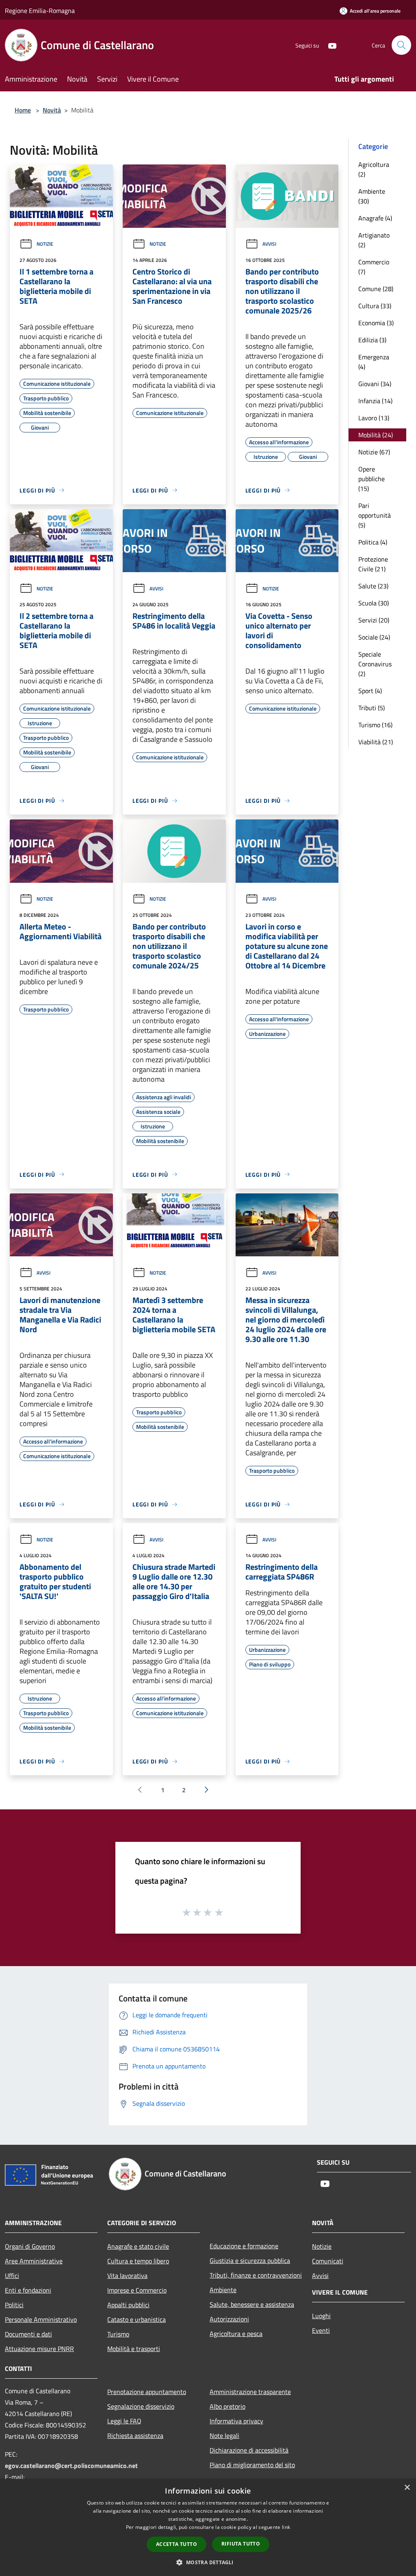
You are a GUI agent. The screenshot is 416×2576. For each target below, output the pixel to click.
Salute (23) (373, 586)
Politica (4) (373, 542)
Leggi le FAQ (124, 2421)
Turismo (118, 2334)
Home (23, 110)
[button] (208, 2562)
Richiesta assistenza (135, 2436)
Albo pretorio (227, 2406)
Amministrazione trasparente (250, 2392)
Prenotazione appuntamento (147, 2392)
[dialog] (208, 2527)
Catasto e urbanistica (136, 2319)
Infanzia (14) (375, 401)
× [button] (407, 2488)
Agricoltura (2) (374, 169)
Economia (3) (376, 323)
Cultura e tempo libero (138, 2261)
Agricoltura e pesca (236, 2334)
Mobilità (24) (376, 435)
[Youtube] (329, 45)
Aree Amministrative (34, 2261)
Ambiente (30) (372, 196)
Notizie (45, 244)
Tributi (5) (372, 708)
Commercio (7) (374, 267)
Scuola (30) (374, 603)
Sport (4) (370, 691)
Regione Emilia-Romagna (40, 11)
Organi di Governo (30, 2246)
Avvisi (269, 244)
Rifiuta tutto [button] (241, 2544)
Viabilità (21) (376, 742)
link (286, 2527)
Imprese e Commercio (137, 2290)
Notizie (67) (374, 452)
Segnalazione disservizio (141, 2406)
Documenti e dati (28, 2334)
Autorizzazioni (229, 2319)
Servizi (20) (374, 620)
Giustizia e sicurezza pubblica (250, 2260)
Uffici (12, 2276)
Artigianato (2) (374, 240)
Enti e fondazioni (28, 2290)
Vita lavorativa (127, 2276)
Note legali (224, 2436)
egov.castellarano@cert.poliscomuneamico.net (71, 2466)
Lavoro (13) (374, 418)
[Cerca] (401, 45)
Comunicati (328, 2261)
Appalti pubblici (128, 2305)
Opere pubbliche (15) (372, 479)
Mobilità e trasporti (134, 2349)
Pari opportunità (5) (375, 515)
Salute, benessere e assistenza (252, 2304)
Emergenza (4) (374, 362)
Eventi (321, 2330)
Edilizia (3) (372, 340)
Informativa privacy (236, 2421)
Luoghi (321, 2316)
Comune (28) (376, 289)
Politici (14, 2305)
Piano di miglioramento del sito (252, 2465)
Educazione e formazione (244, 2246)
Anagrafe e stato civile (138, 2246)
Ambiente (223, 2290)
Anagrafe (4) (375, 218)
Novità (52, 110)
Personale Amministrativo (41, 2319)
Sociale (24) (374, 637)
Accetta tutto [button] (177, 2544)
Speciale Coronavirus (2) (375, 664)
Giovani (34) (375, 384)
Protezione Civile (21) (373, 564)
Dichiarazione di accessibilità (249, 2450)
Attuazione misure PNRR (39, 2349)
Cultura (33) (375, 306)
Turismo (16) (375, 725)
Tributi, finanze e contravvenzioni (256, 2275)
